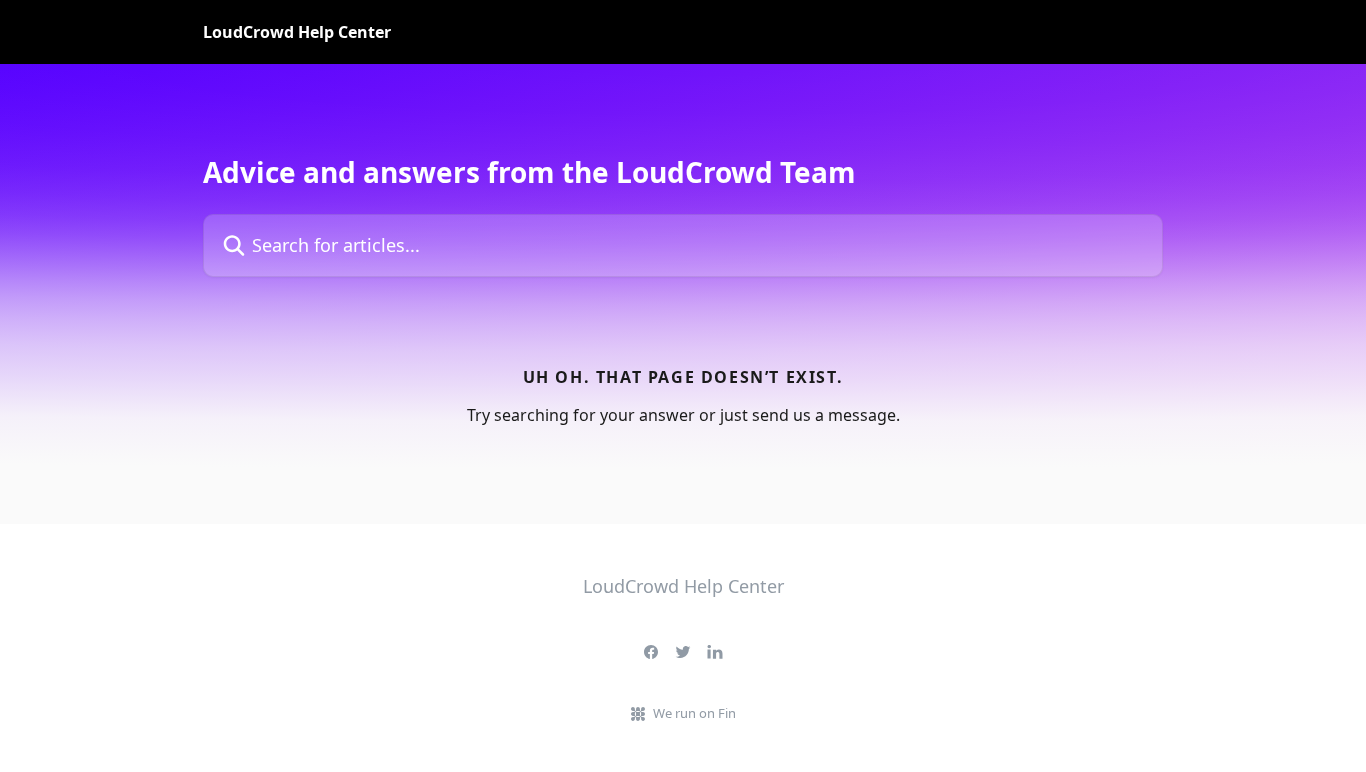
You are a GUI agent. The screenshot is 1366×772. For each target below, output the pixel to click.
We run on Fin (694, 713)
